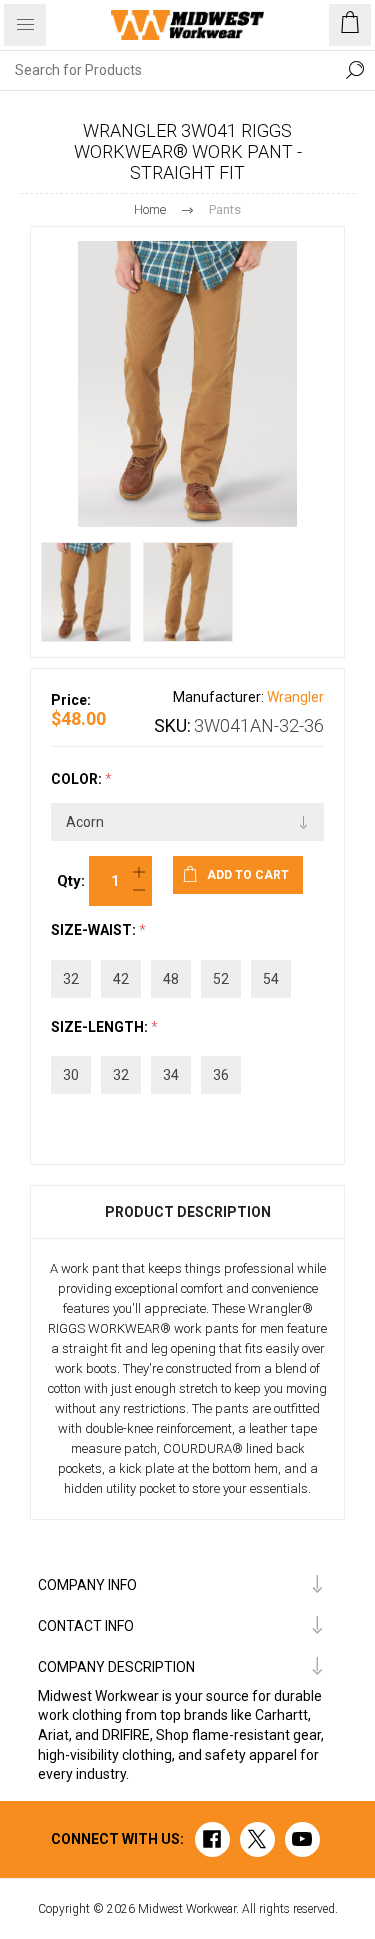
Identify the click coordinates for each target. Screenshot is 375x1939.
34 (171, 1075)
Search (355, 70)
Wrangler (295, 697)
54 (271, 979)
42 (121, 979)
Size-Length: (101, 1027)
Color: (78, 779)
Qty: (71, 881)
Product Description (188, 1212)
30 (71, 1075)
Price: (71, 700)
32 (71, 979)
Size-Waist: (95, 931)
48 (171, 979)
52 (221, 979)
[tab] (187, 1212)
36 (221, 1075)
